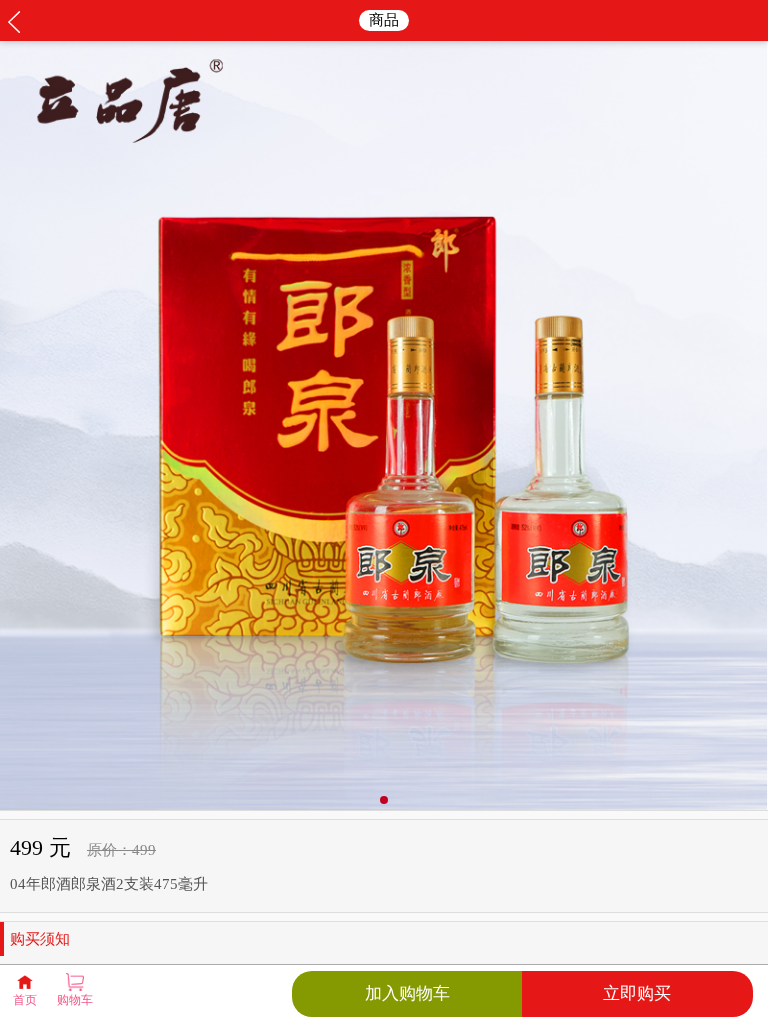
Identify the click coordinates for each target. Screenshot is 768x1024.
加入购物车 (407, 993)
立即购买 (637, 993)
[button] (384, 800)
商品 (384, 20)
